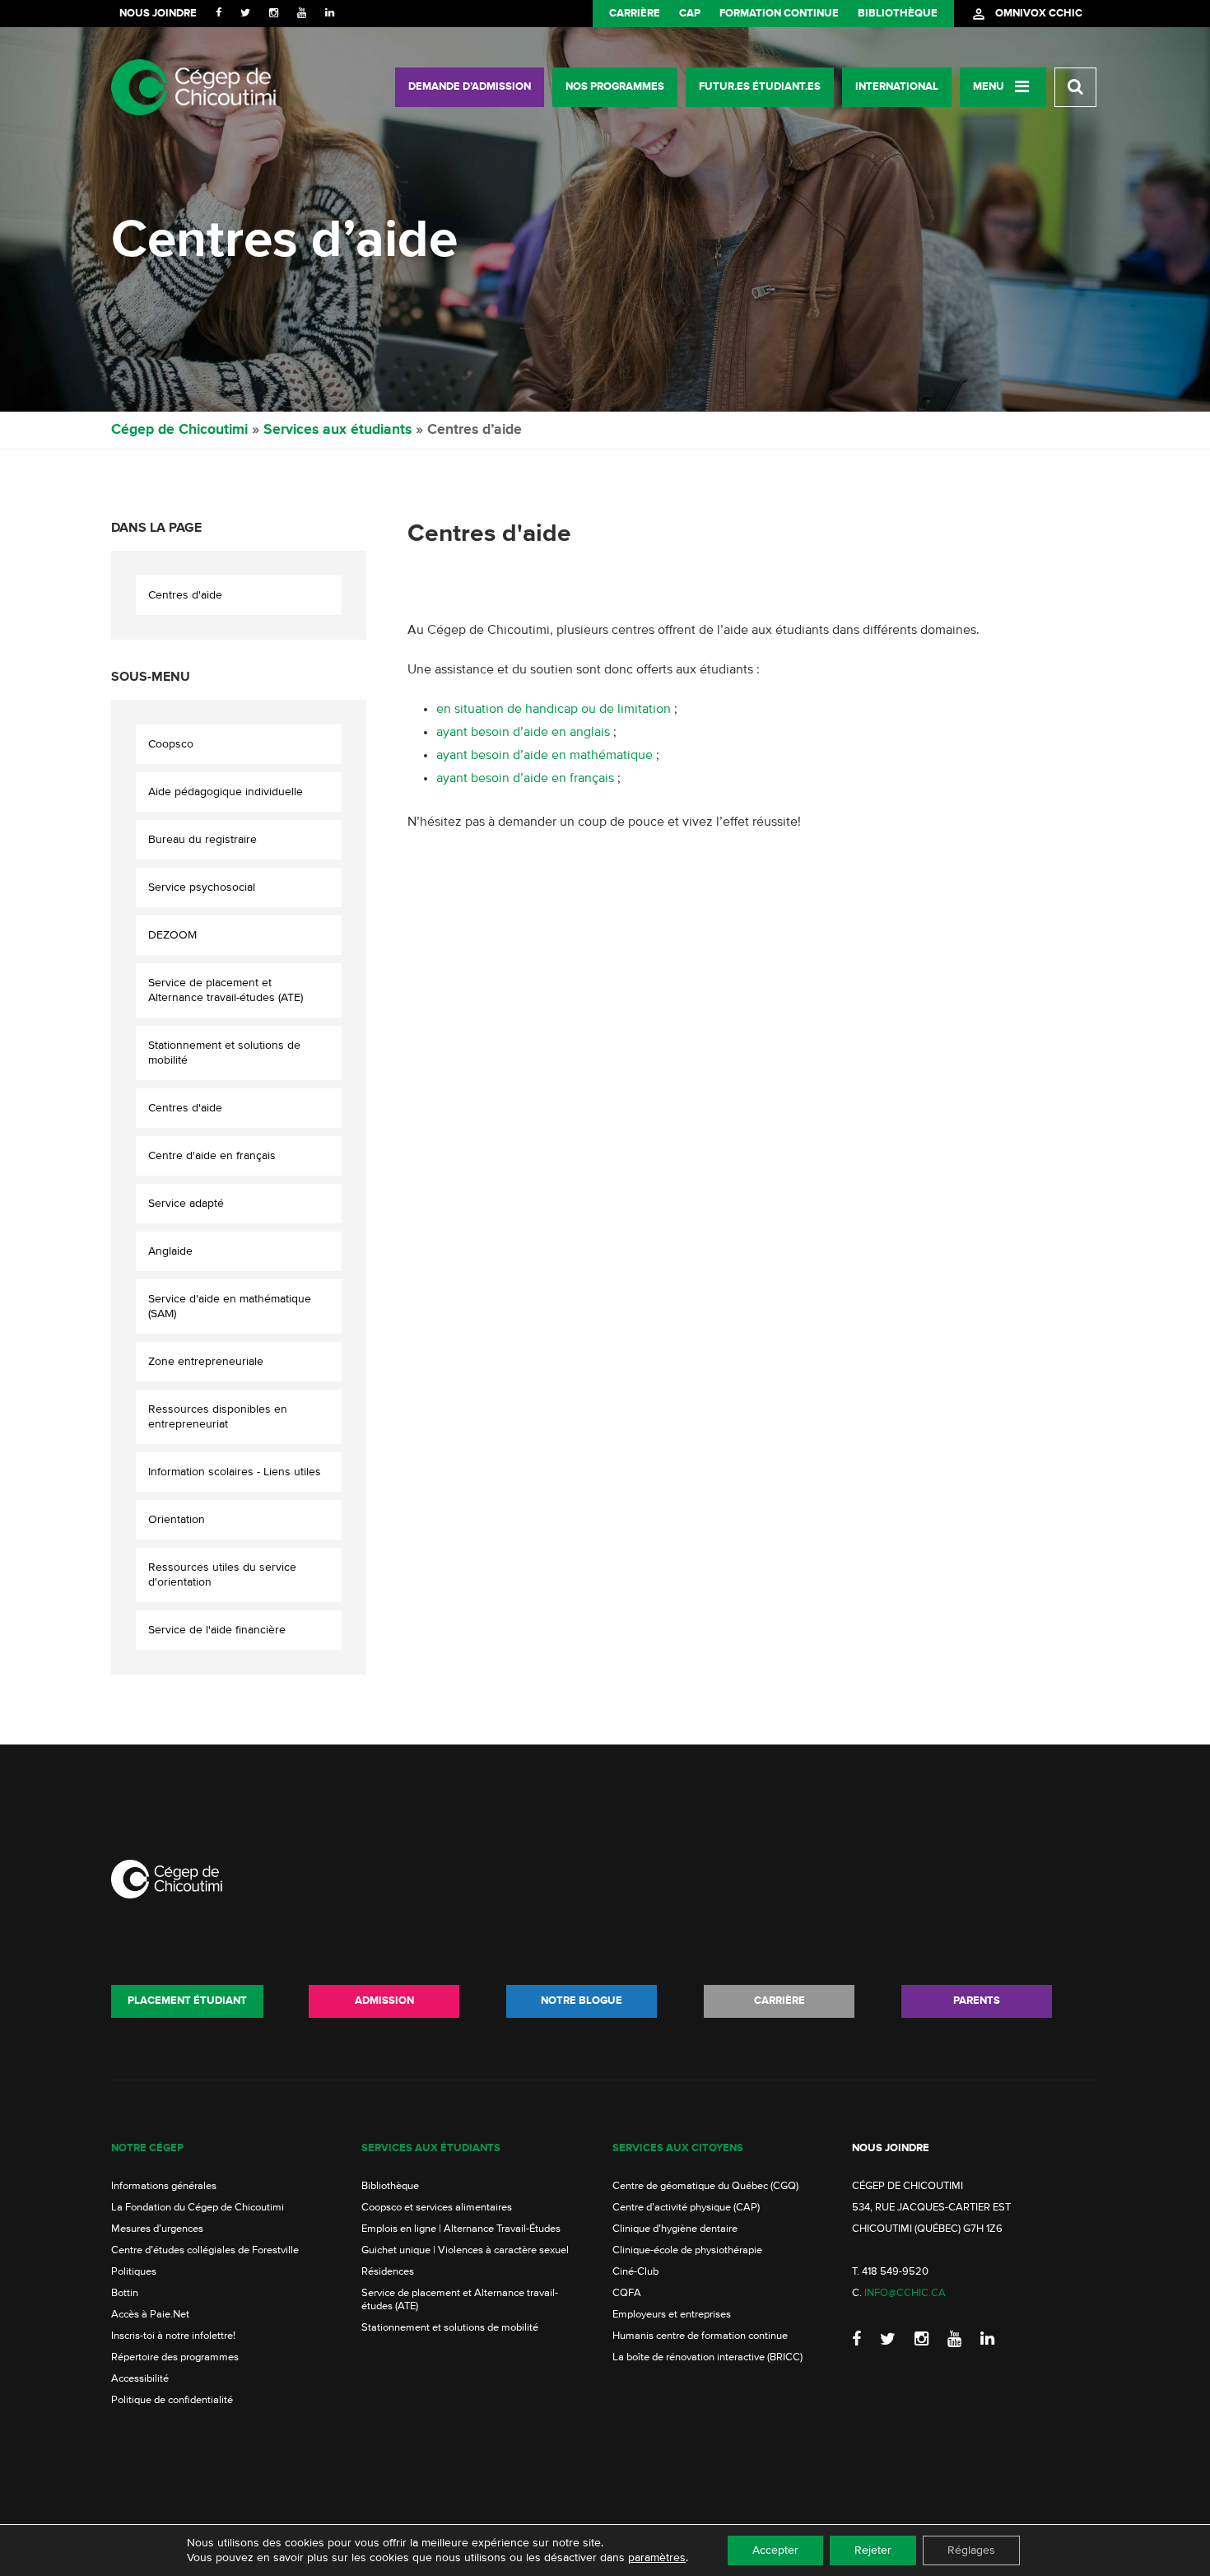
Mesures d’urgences (157, 2229)
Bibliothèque (898, 14)
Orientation (177, 1520)
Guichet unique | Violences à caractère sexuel (465, 2250)
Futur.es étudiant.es (760, 87)
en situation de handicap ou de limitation (555, 710)
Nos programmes (615, 87)
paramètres (657, 2558)
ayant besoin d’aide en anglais (523, 733)
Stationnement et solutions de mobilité (224, 1053)
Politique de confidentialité (172, 2400)
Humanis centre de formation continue (700, 2336)
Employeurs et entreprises (672, 2315)
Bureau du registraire (202, 840)
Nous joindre (158, 14)
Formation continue (779, 14)
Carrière (635, 14)
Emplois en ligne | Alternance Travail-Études (461, 2229)
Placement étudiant (187, 2001)
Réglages (971, 2550)
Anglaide (170, 1251)
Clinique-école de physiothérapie (687, 2250)
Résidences (388, 2272)
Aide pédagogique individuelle (226, 792)
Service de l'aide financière (217, 1630)
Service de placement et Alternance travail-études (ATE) (226, 990)
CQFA (627, 2293)
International (897, 87)
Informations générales (164, 2186)
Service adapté (186, 1204)
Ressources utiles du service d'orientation (222, 1575)
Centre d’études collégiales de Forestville (205, 2250)
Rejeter (873, 2550)
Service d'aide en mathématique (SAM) (230, 1307)
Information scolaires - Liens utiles (235, 1472)
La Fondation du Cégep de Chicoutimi (198, 2208)
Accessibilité (140, 2379)
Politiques (134, 2272)
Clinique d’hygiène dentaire (675, 2229)
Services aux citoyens (678, 2148)
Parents (977, 2001)
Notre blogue (582, 2001)
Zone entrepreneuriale (206, 1362)
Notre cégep (147, 2148)
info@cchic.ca (905, 2293)
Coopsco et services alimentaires (437, 2208)
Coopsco (171, 744)
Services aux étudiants (337, 430)
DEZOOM (172, 935)
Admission (384, 2001)
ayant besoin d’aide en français (525, 779)
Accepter (775, 2550)
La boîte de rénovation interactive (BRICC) (707, 2357)
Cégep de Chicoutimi (179, 430)
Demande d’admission (470, 87)
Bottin (125, 2293)
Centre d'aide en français (212, 1156)
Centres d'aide (185, 595)
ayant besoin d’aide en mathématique (544, 756)
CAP (690, 14)
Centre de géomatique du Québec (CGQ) (705, 2186)
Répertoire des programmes (175, 2357)
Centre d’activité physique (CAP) (686, 2208)
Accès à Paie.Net (150, 2315)
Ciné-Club (635, 2272)
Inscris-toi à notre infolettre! (173, 2336)
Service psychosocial (202, 887)
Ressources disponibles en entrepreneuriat (218, 1417)
